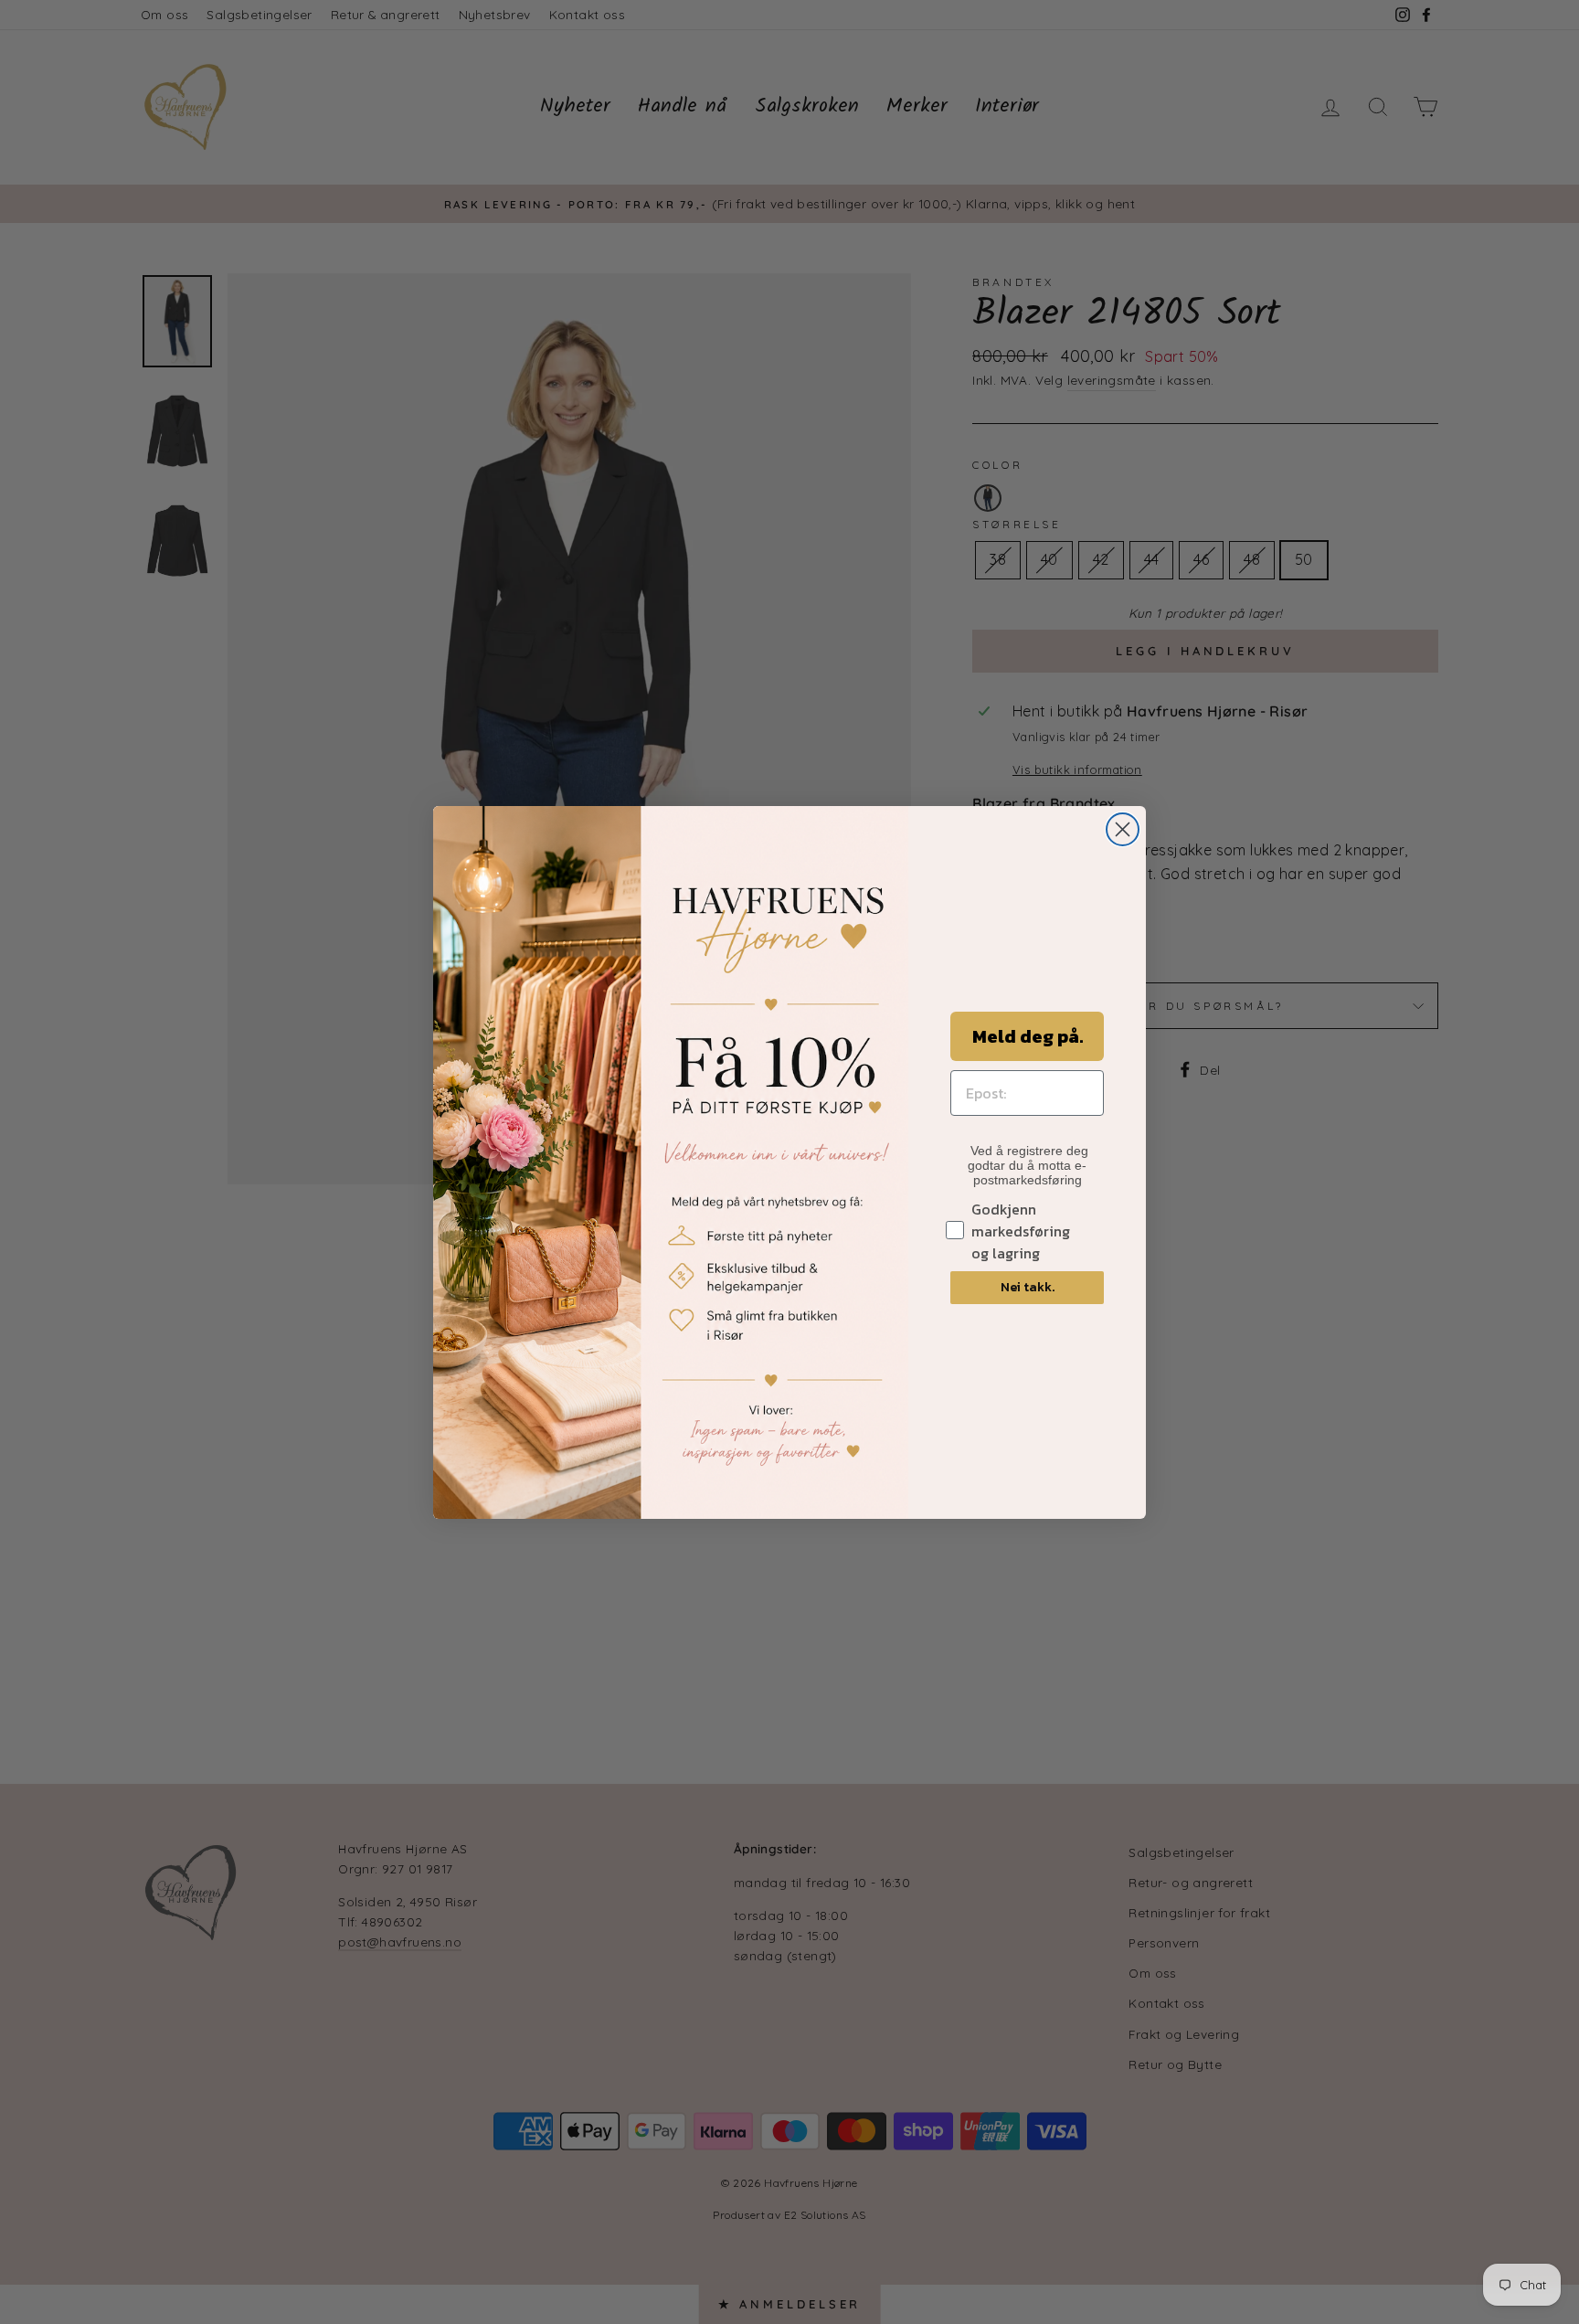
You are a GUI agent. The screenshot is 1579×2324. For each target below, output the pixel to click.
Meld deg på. (1028, 1036)
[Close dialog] (1123, 829)
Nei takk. (1028, 1287)
